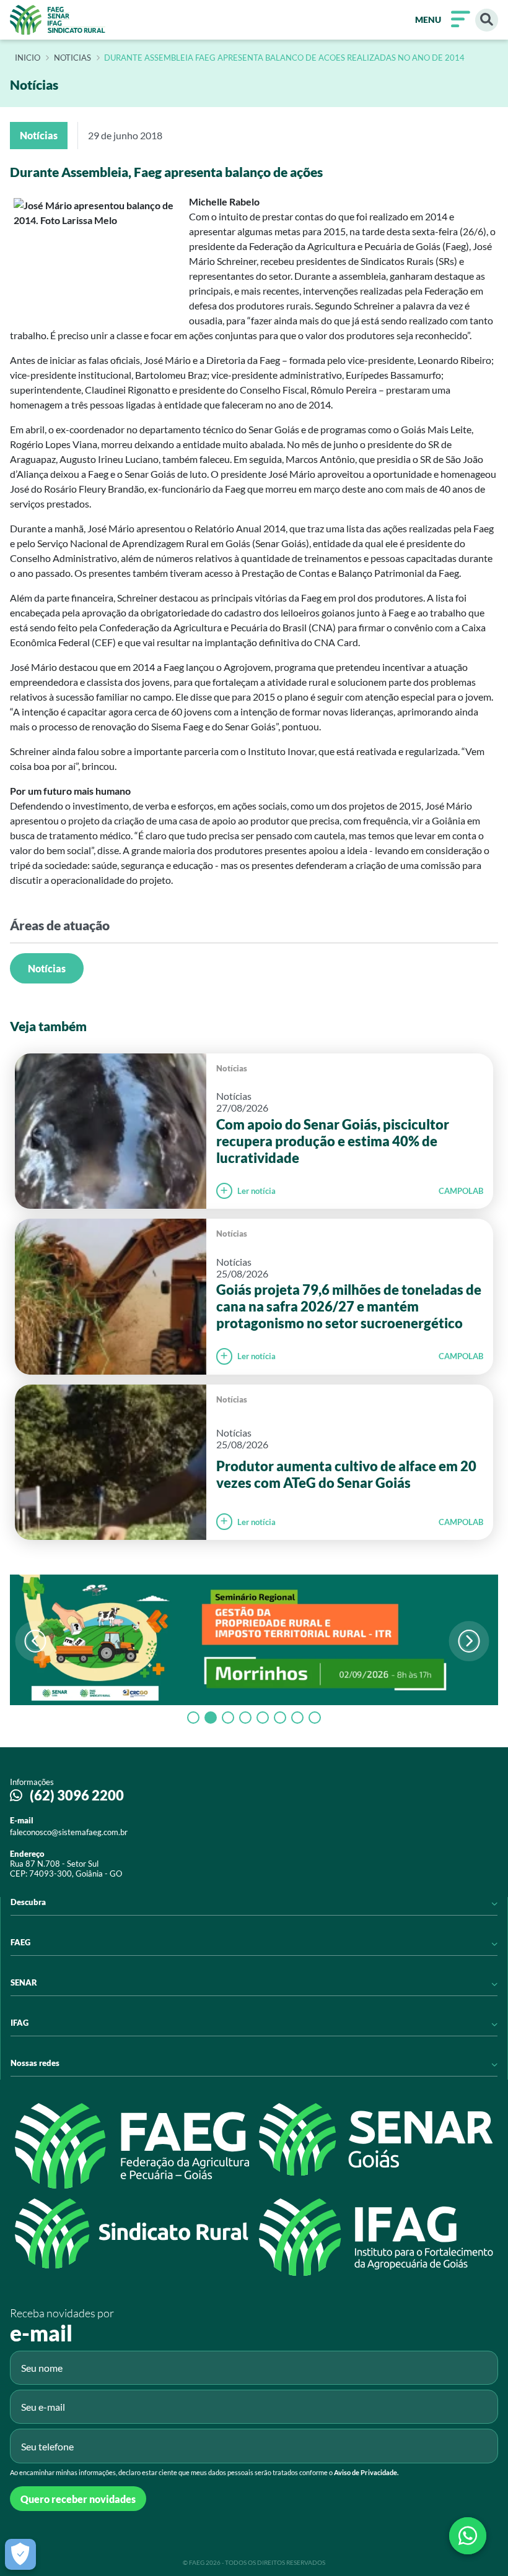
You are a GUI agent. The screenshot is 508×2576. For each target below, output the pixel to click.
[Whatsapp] (468, 2536)
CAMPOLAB (461, 1191)
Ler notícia (256, 1191)
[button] (469, 1641)
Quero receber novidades (78, 2499)
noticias (72, 58)
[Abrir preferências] (20, 2554)
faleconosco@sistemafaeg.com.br (69, 1832)
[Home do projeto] (58, 20)
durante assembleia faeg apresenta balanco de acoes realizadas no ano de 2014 (284, 58)
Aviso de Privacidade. (366, 2472)
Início (28, 58)
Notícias (47, 968)
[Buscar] (487, 20)
